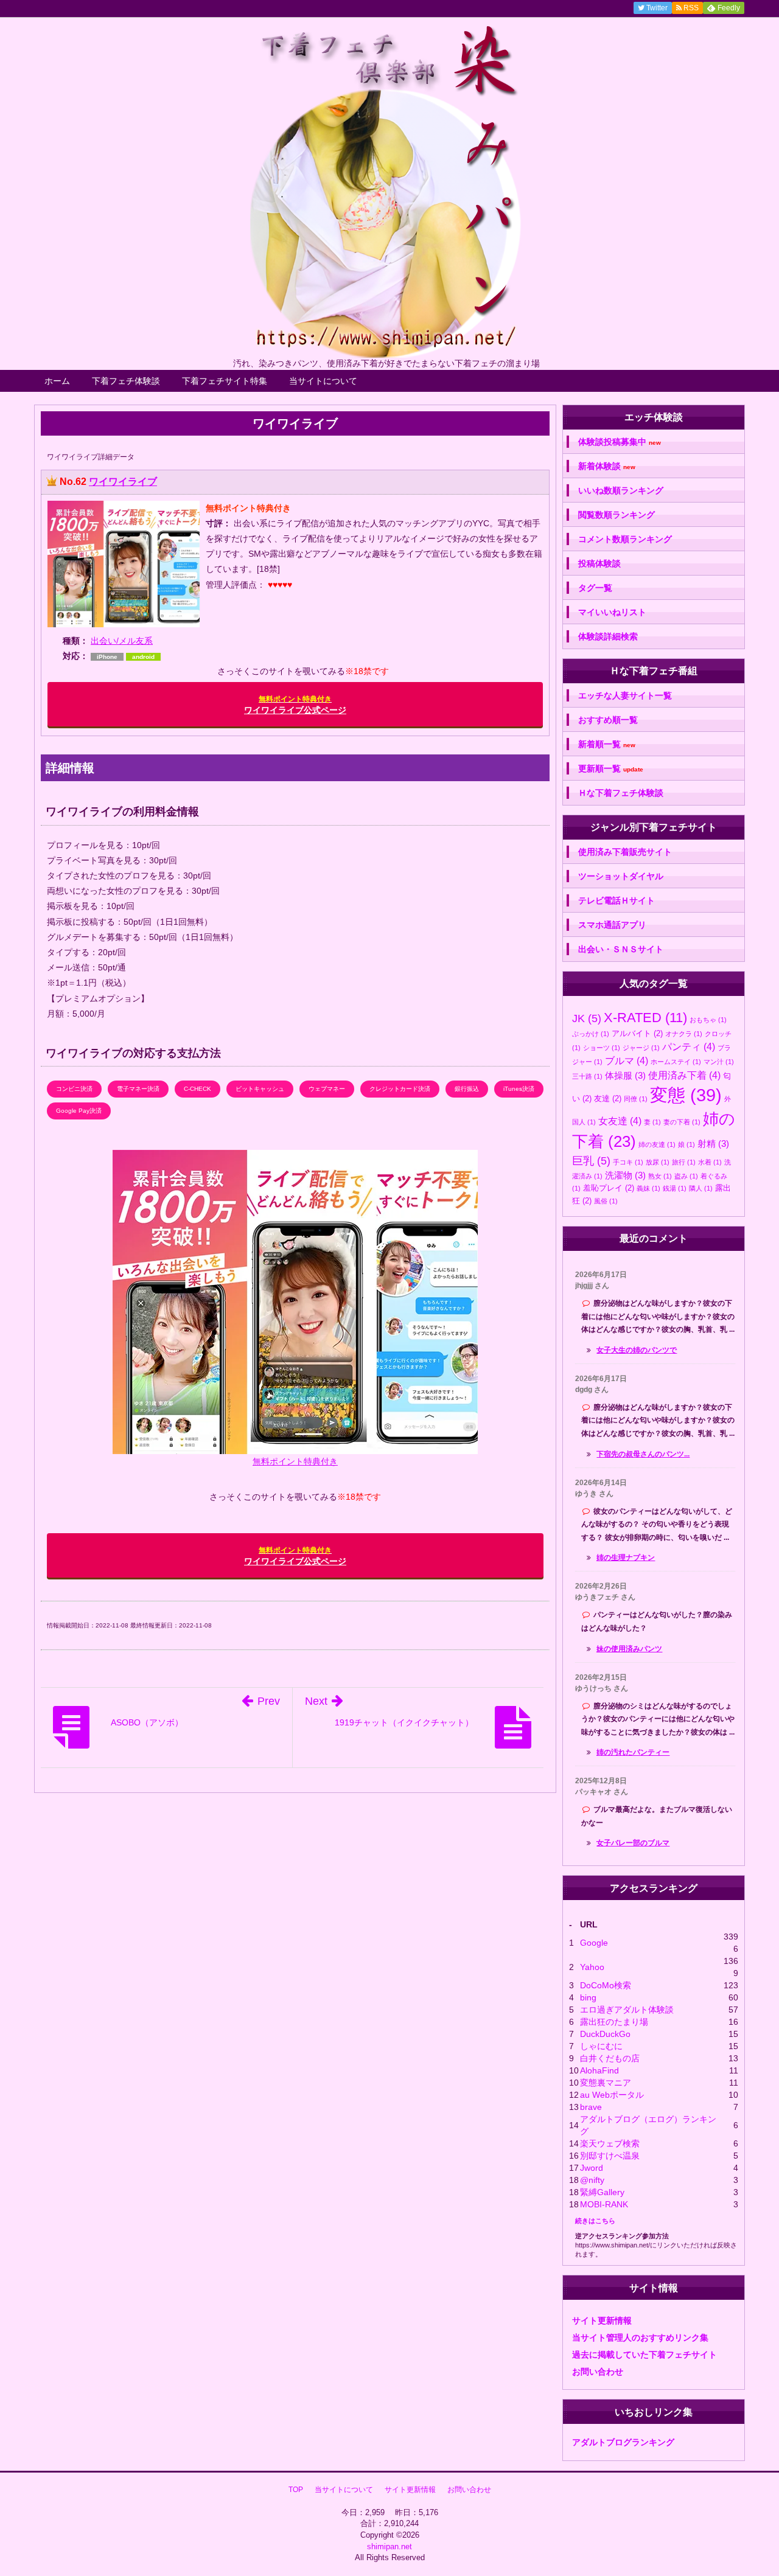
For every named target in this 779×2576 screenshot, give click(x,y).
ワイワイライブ (123, 482)
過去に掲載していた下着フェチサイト (645, 2355)
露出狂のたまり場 (614, 2022)
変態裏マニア (606, 2083)
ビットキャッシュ (260, 1089)
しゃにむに (601, 2046)
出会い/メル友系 (122, 641)
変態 (686, 1095)
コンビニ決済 (74, 1089)
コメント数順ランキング (625, 539)
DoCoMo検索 (606, 1985)
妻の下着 (682, 1122)
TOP (296, 2490)
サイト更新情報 (602, 2320)
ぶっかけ (591, 1034)
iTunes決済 (519, 1089)
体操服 (625, 1075)
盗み (686, 1176)
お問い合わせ (598, 2372)
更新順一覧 (611, 769)
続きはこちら (595, 2221)
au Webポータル (612, 2095)
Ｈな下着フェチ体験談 (621, 793)
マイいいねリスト (612, 612)
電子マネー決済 (138, 1089)
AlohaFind (599, 2070)
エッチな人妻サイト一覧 (625, 695)
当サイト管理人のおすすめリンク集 (640, 2338)
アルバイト (637, 1033)
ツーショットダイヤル (621, 876)
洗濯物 (625, 1175)
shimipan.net (389, 2546)
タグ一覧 (595, 588)
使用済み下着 (684, 1075)
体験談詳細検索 (608, 636)
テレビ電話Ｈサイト (617, 900)
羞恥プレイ (609, 1188)
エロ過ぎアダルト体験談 (627, 2010)
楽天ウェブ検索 (610, 2143)
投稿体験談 (599, 563)
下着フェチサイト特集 (225, 381)
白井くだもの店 (610, 2058)
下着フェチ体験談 (126, 381)
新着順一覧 (607, 744)
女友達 (620, 1121)
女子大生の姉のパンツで (637, 1350)
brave (591, 2107)
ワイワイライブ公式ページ (295, 705)
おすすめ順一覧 (608, 720)
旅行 (684, 1162)
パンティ (689, 1046)
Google (594, 1943)
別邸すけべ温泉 (610, 2156)
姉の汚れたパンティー (633, 1752)
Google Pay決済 (79, 1111)
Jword (592, 2168)
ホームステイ (676, 1062)
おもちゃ (708, 1020)
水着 (710, 1162)
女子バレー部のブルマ (633, 1843)
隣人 (701, 1188)
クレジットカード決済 (400, 1089)
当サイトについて (323, 381)
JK (587, 1018)
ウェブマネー (327, 1089)
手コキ (628, 1162)
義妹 (648, 1188)
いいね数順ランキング (621, 490)
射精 (713, 1144)
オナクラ (684, 1034)
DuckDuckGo (605, 2034)
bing (588, 1997)
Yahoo (592, 1967)
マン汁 (719, 1062)
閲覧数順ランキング (617, 515)
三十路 (587, 1076)
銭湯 (675, 1188)
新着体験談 (607, 466)
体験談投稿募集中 (620, 442)
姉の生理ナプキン (626, 1558)
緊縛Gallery (602, 2192)
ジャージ (641, 1048)
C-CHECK (197, 1089)
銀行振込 (467, 1089)
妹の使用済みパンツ (629, 1649)
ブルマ (627, 1060)
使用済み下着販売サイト (625, 852)
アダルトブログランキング (623, 2442)
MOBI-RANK (604, 2204)
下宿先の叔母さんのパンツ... (643, 1454)
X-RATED (645, 1018)
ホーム (57, 381)
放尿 (658, 1162)
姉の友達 (657, 1144)
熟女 (660, 1176)
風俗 (606, 1201)
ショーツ (602, 1048)
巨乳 (591, 1161)
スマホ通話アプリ (612, 925)
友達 (608, 1098)
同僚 (636, 1099)
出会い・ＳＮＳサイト (621, 949)
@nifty (592, 2180)
